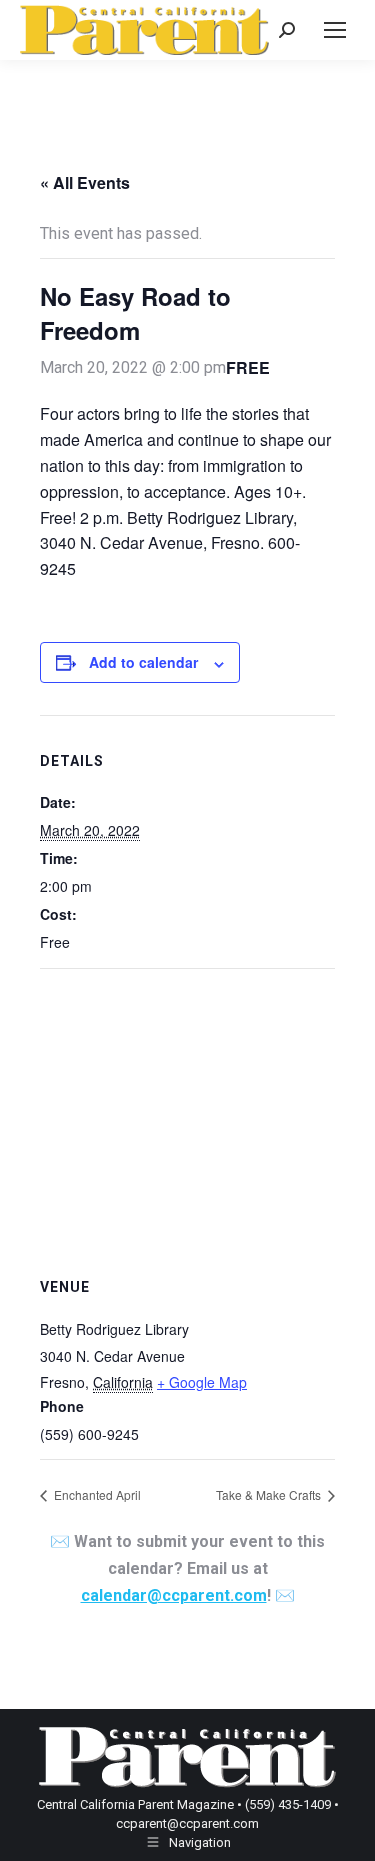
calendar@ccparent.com (174, 1595)
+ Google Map (202, 1382)
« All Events (85, 182)
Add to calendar (143, 662)
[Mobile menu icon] (335, 30)
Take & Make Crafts (270, 1494)
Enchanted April (96, 1494)
